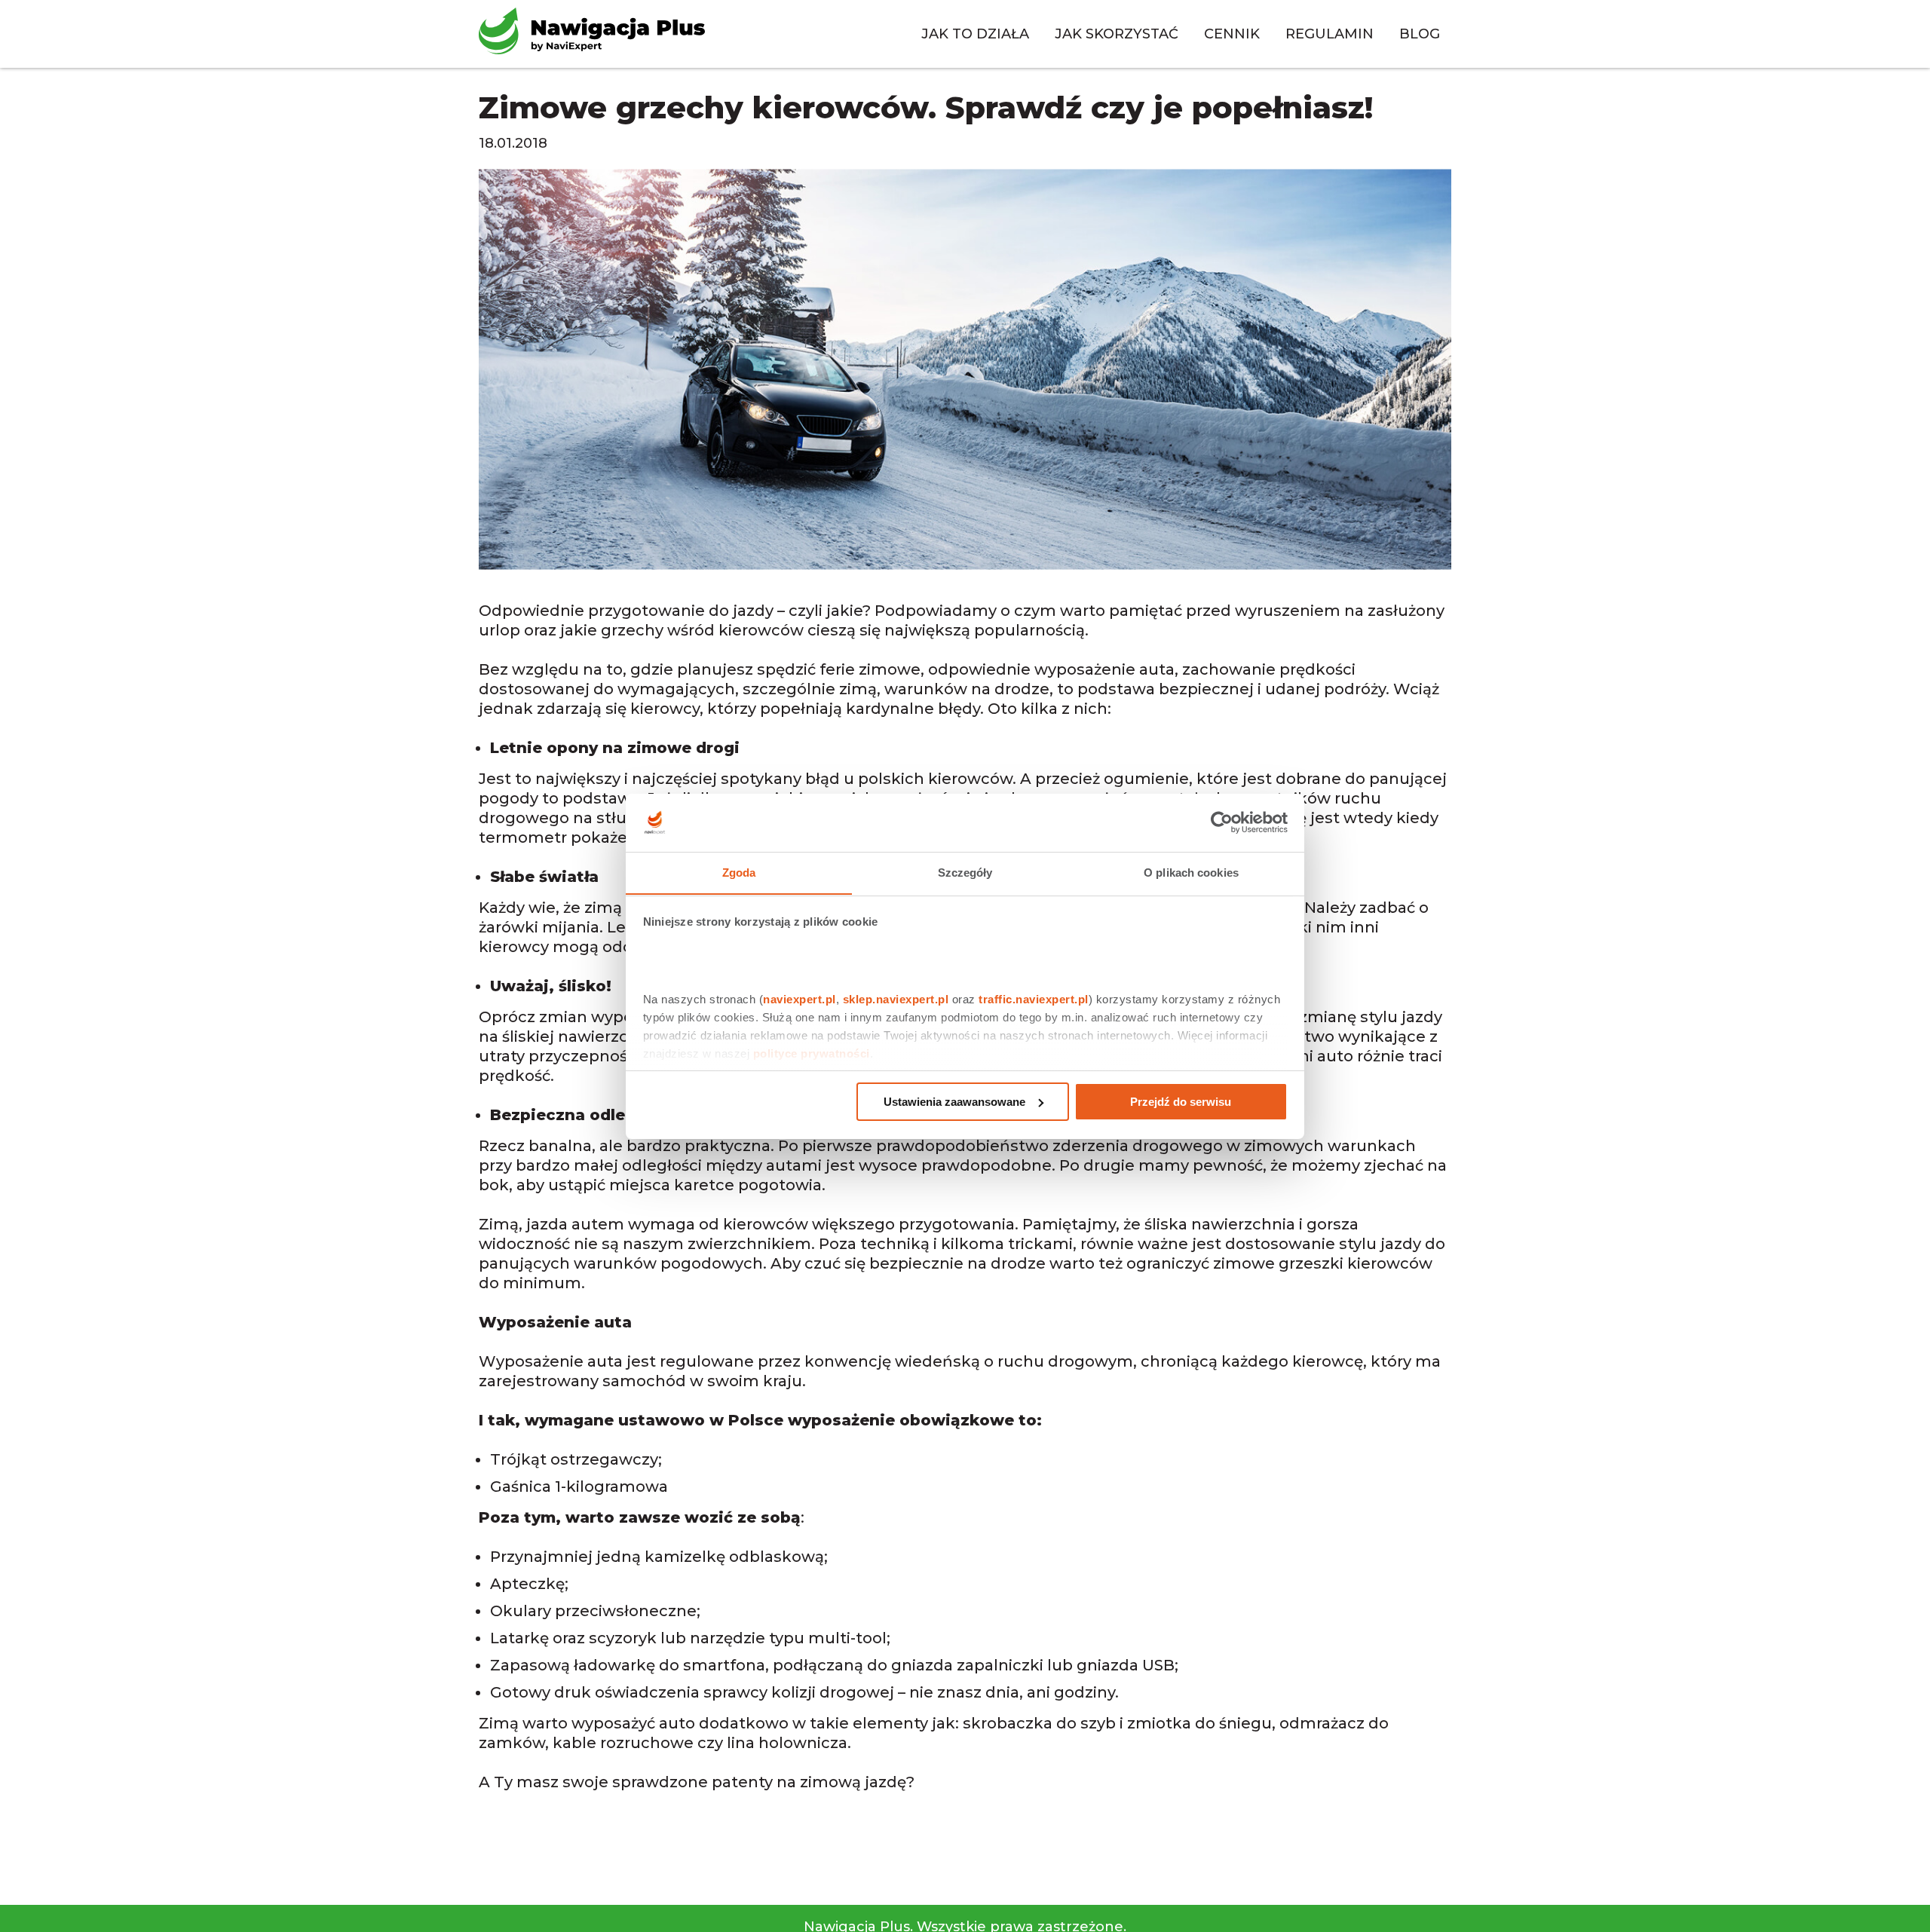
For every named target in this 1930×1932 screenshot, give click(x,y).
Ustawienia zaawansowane (954, 1102)
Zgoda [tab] (739, 872)
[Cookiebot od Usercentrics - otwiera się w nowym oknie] (1222, 822)
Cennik (1232, 34)
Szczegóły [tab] (965, 872)
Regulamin (1330, 34)
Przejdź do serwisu (1181, 1102)
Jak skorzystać (1117, 34)
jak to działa (975, 34)
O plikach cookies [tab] (1191, 872)
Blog (1420, 34)
